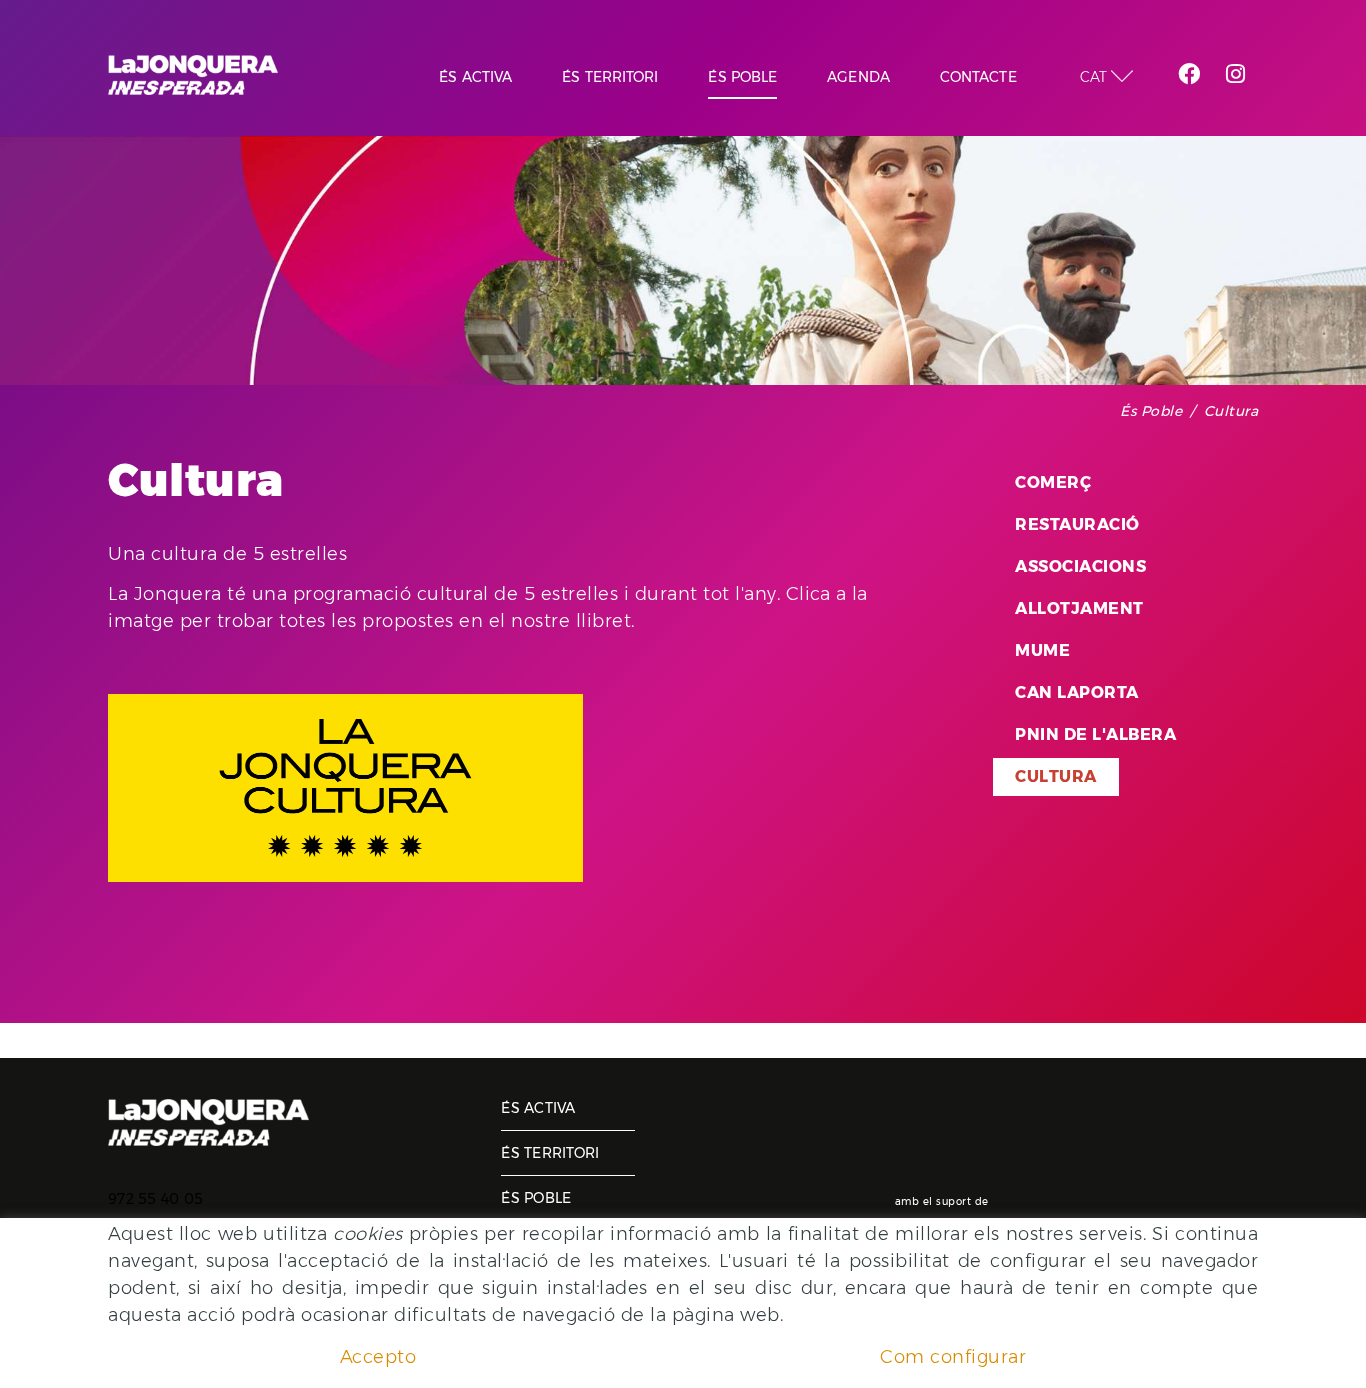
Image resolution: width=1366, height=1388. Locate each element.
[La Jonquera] (193, 75)
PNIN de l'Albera (1095, 734)
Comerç (1053, 482)
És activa (538, 1108)
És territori (550, 1153)
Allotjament (1079, 608)
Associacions (1080, 566)
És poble (1151, 411)
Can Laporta (1077, 692)
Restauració (1077, 524)
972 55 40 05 (155, 1199)
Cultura (1056, 776)
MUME (1042, 650)
